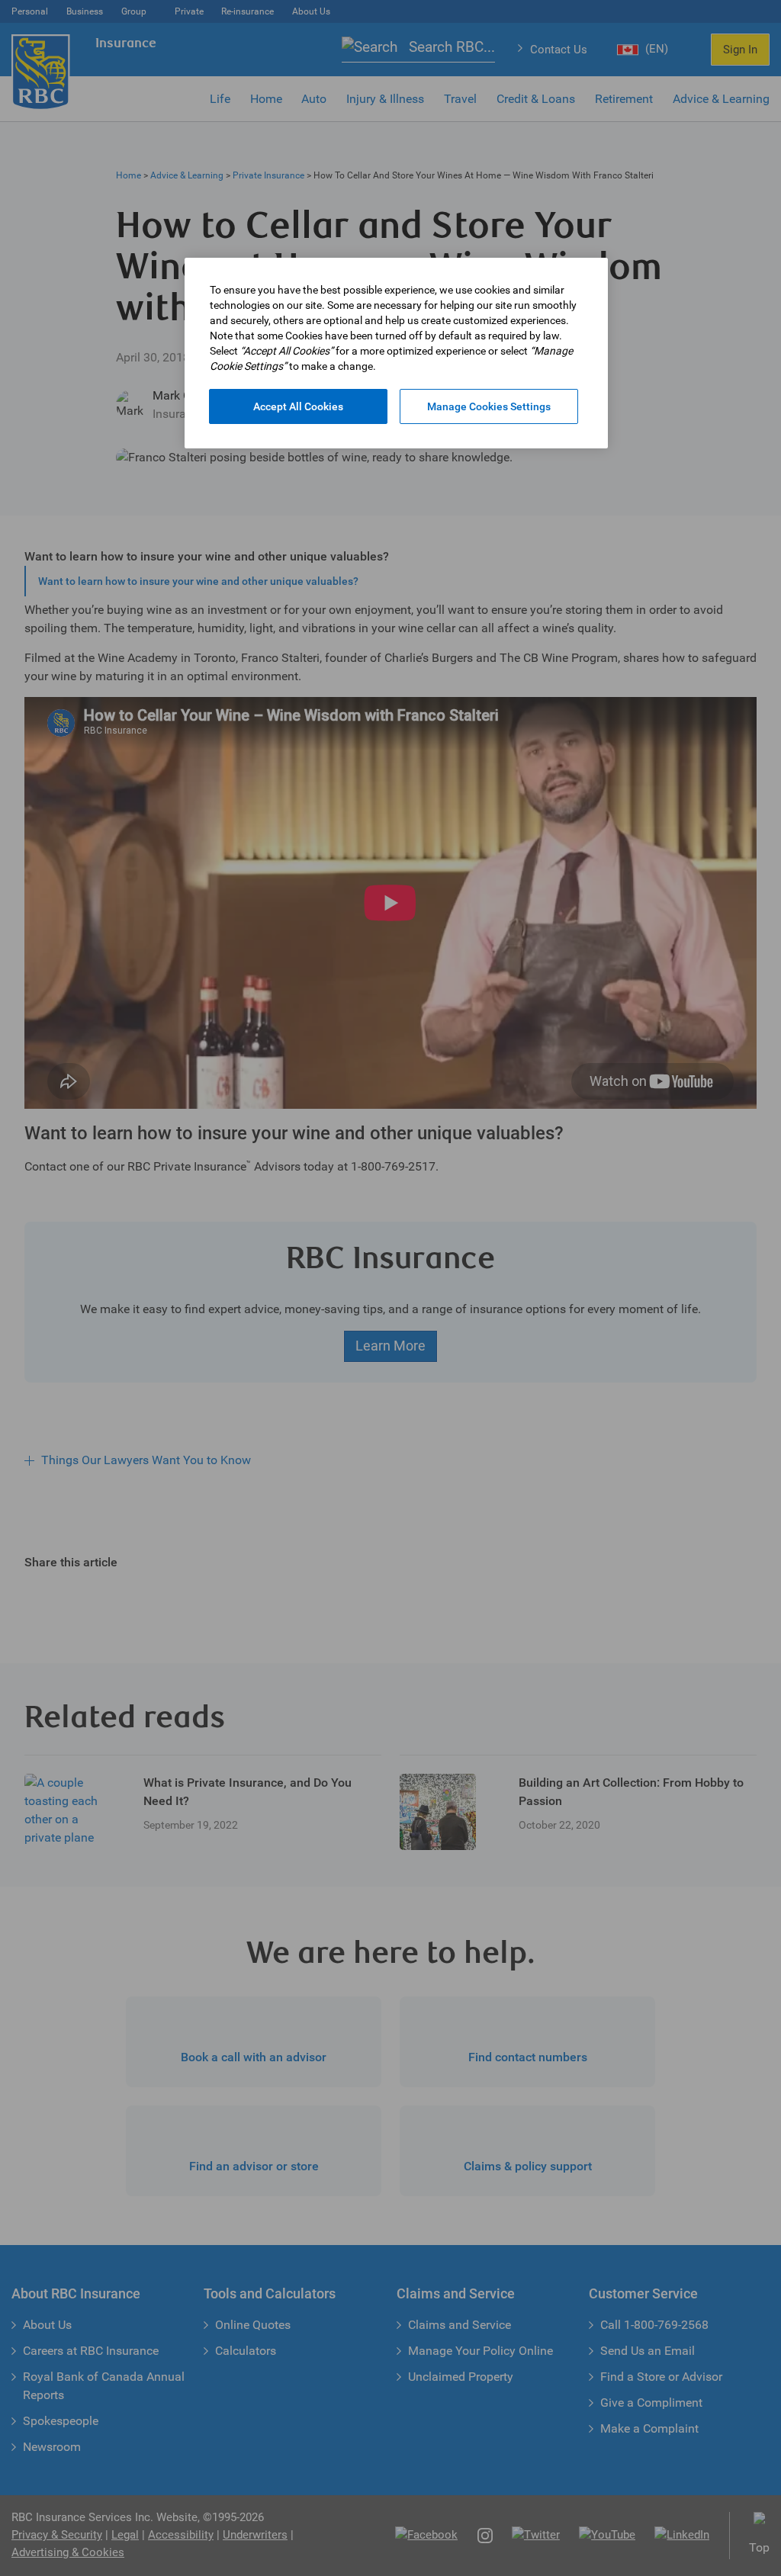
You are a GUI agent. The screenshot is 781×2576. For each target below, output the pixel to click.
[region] (396, 353)
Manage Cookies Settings (489, 406)
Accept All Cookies (298, 406)
